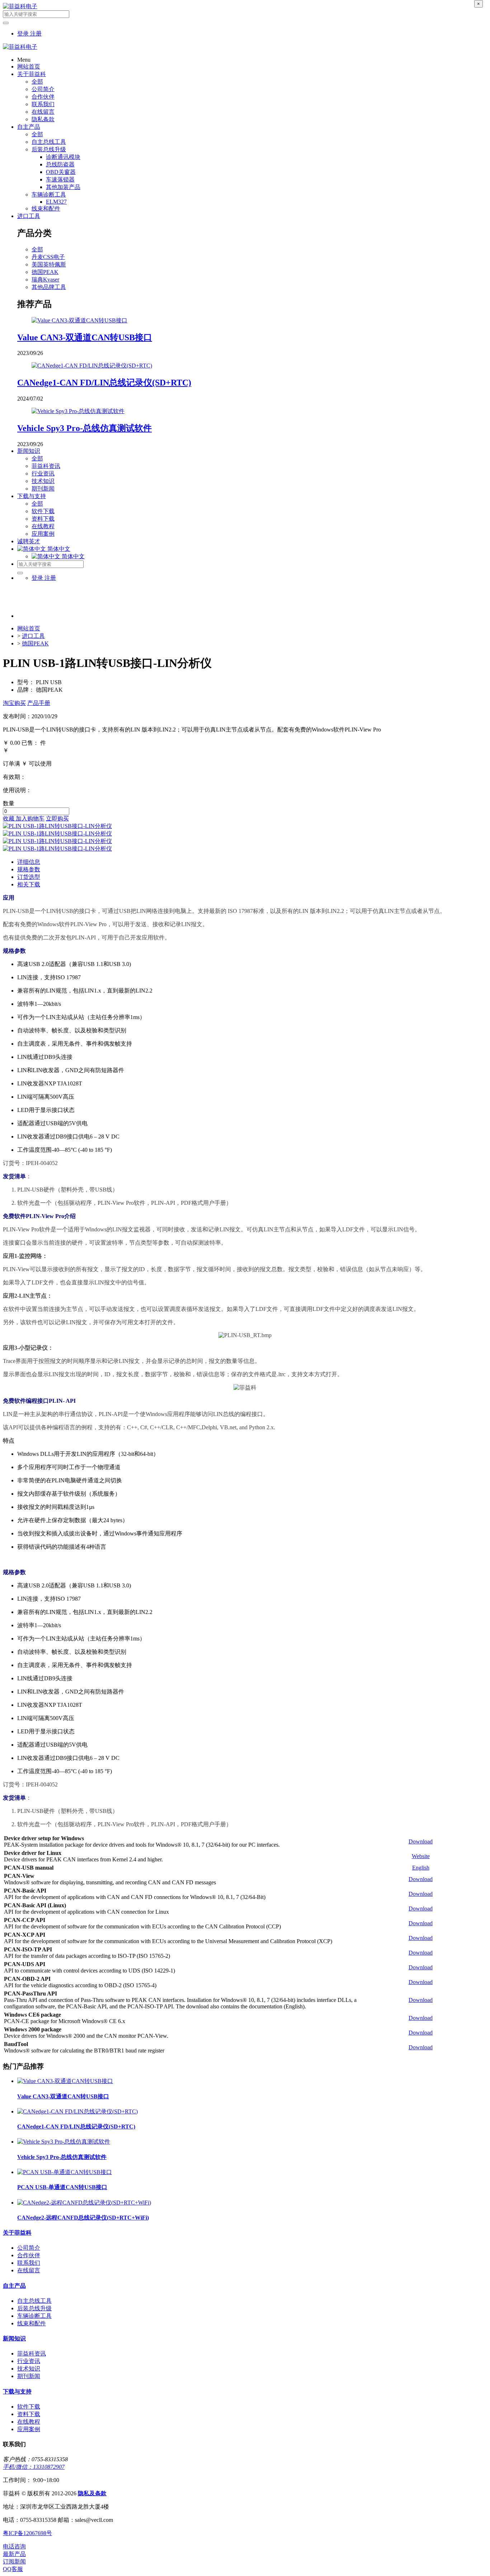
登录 (24, 34)
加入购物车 (30, 818)
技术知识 (43, 481)
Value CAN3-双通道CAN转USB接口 (85, 337)
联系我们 (43, 104)
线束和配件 (46, 209)
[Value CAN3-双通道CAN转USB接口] (79, 320)
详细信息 (29, 862)
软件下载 (43, 511)
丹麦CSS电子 (48, 257)
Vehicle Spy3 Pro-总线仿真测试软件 (84, 428)
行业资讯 (43, 473)
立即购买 (57, 818)
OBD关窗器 (61, 172)
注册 (36, 34)
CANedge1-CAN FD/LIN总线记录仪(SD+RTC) (104, 383)
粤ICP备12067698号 (27, 2533)
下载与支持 (32, 496)
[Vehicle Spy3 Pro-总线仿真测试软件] (78, 411)
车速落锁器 (60, 179)
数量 (9, 803)
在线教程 (43, 526)
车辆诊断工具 (49, 195)
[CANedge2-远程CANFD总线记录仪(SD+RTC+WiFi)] (84, 2203)
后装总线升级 (49, 149)
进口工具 (29, 216)
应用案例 (43, 534)
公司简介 (43, 89)
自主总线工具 (49, 142)
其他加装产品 (63, 187)
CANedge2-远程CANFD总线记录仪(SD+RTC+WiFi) (83, 2218)
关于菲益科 (32, 74)
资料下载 (43, 519)
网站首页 (29, 67)
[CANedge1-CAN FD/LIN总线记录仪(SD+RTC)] (92, 366)
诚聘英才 (29, 541)
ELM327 (56, 202)
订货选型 (29, 877)
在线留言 (43, 112)
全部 (37, 82)
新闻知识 (29, 451)
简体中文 (72, 556)
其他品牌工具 (49, 287)
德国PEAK (45, 272)
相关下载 (29, 884)
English (421, 1868)
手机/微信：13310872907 (34, 2467)
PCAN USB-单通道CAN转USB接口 (62, 2187)
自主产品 (29, 127)
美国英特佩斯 (49, 264)
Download (421, 1841)
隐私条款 (43, 119)
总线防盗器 (60, 164)
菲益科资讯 (46, 466)
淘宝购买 (14, 703)
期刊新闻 (43, 489)
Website (421, 1856)
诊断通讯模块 (63, 157)
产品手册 (39, 703)
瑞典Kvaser (45, 280)
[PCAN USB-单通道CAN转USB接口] (65, 2172)
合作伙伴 (43, 97)
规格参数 (29, 869)
